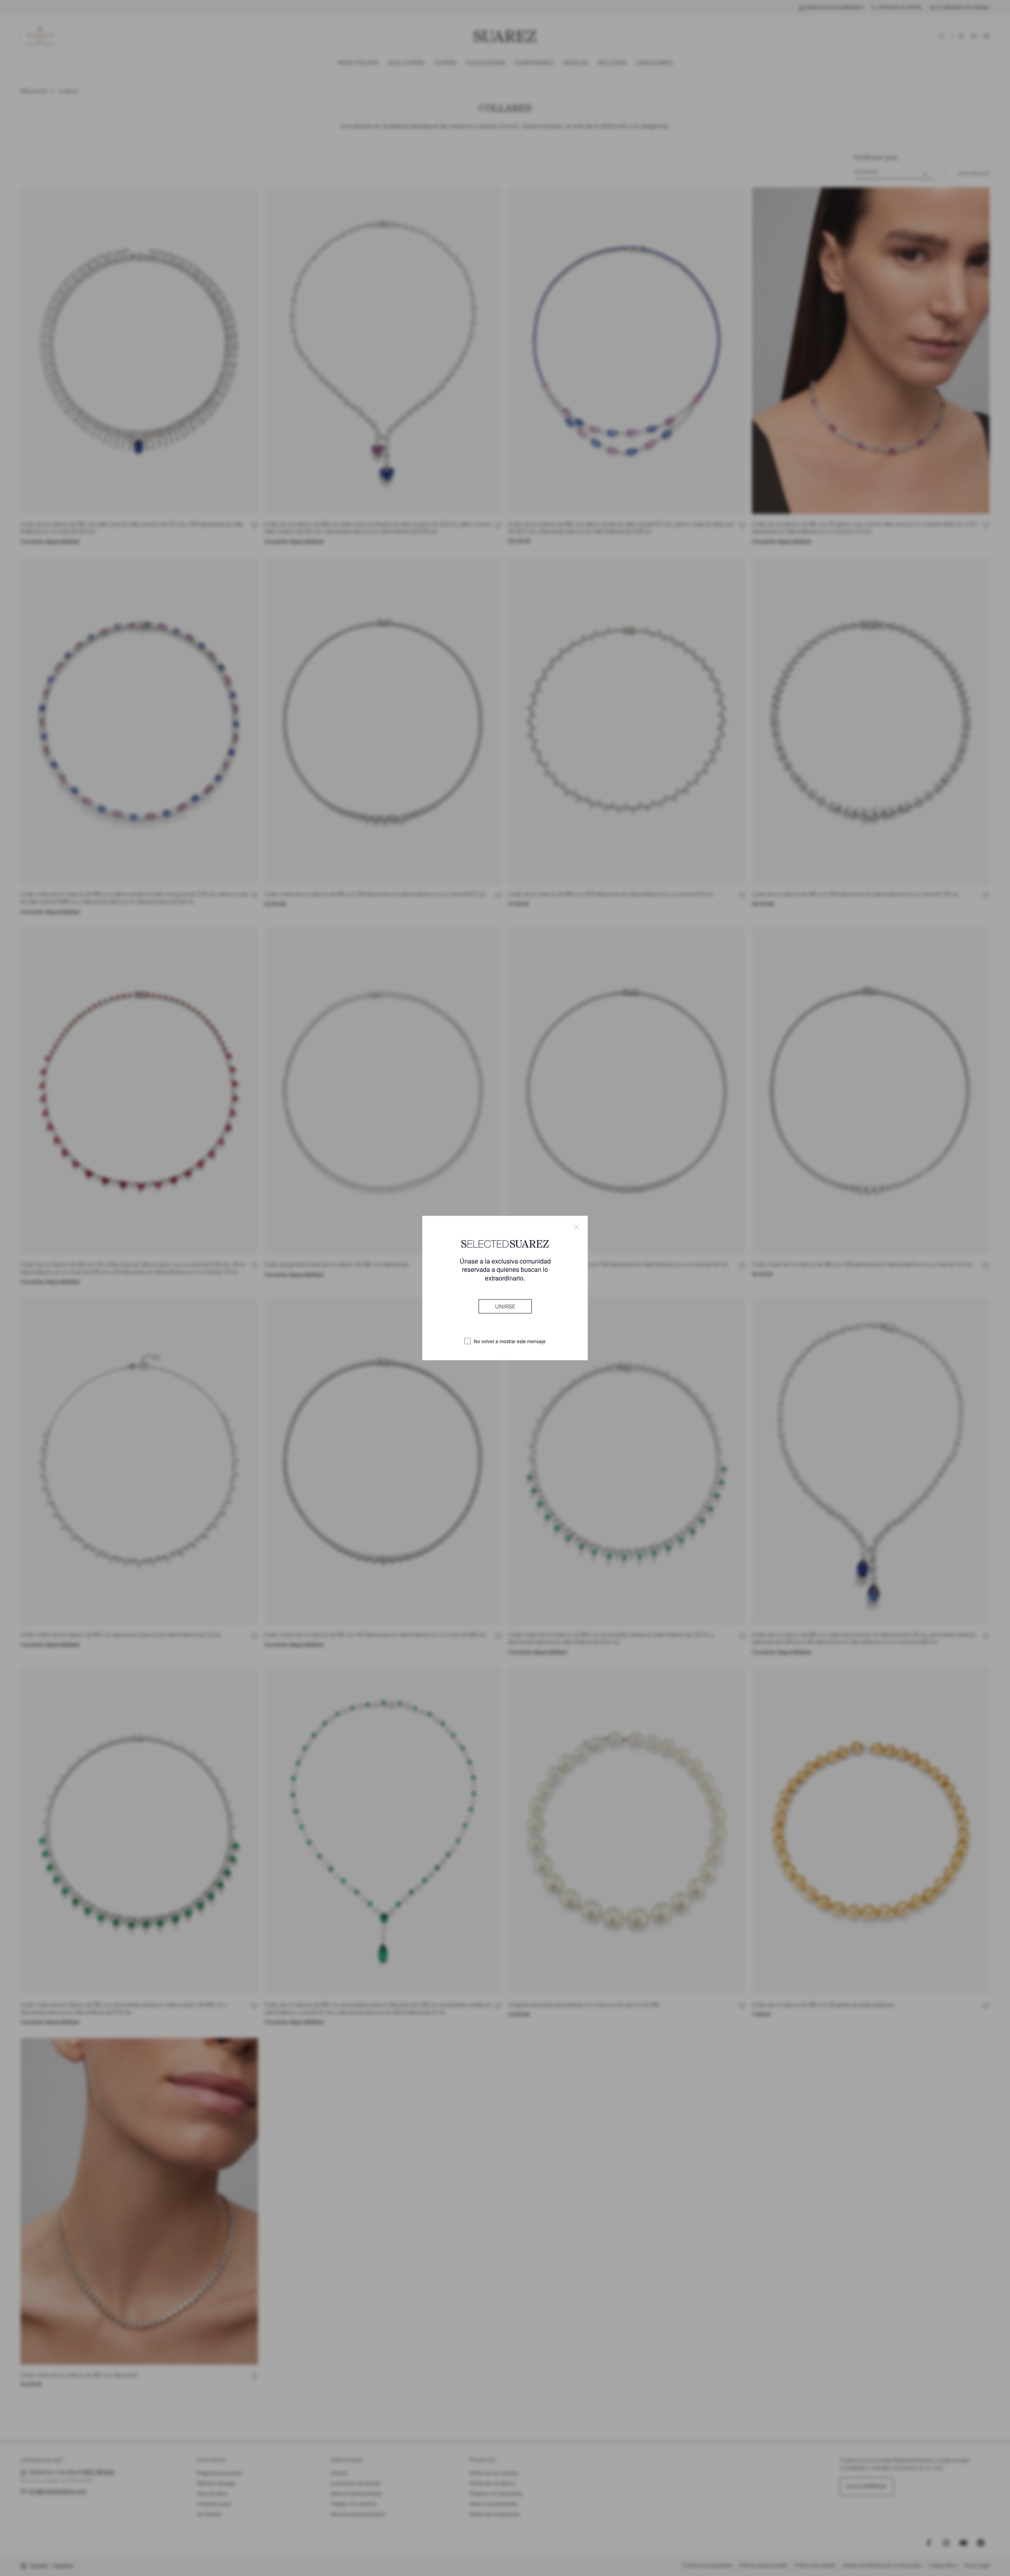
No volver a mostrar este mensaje (510, 1341)
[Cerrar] (576, 1227)
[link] (505, 1306)
